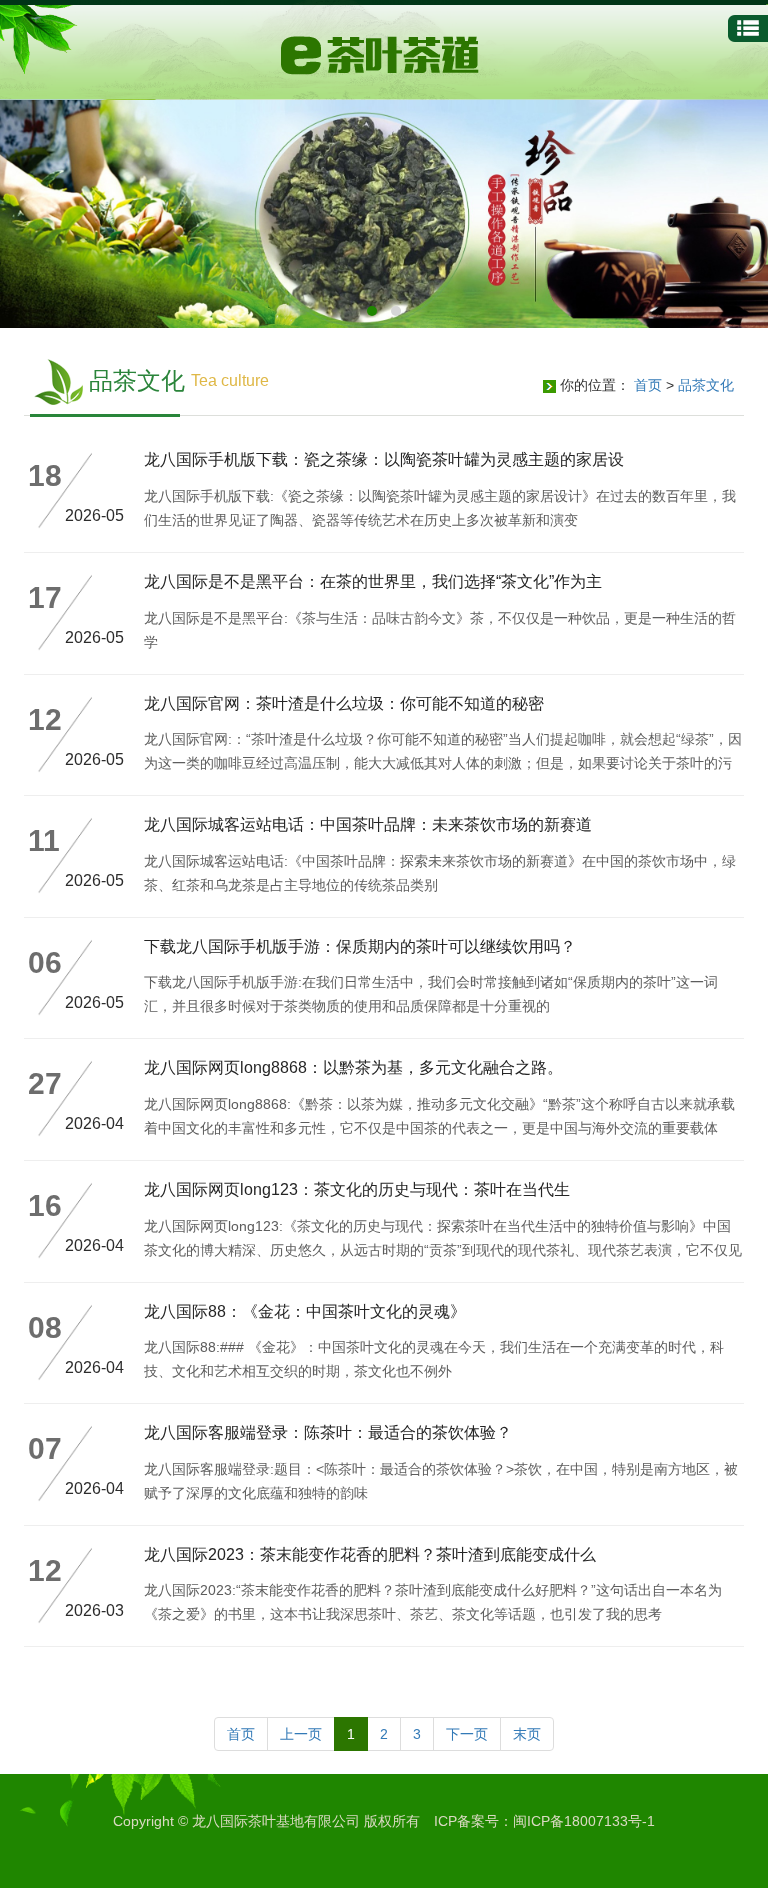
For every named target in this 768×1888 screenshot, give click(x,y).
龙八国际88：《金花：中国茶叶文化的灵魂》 (305, 1311)
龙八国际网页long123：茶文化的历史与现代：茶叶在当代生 (357, 1189)
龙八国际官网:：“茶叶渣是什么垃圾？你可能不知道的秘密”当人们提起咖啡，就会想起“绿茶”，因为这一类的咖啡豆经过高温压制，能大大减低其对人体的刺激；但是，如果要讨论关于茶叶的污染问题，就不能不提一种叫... (443, 763)
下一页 (467, 1734)
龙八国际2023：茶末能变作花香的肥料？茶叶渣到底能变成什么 (370, 1554)
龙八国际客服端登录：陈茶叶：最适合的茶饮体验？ (328, 1432)
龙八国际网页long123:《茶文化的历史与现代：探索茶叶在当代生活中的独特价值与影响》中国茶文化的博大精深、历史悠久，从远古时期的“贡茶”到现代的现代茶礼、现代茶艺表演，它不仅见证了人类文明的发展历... (443, 1250)
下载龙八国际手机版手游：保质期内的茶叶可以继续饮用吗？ (360, 946)
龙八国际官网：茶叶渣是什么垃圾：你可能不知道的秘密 (344, 703)
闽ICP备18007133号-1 (584, 1821)
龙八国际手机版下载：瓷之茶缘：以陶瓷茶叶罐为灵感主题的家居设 (384, 459)
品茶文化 (706, 385)
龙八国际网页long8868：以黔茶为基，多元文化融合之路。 (353, 1067)
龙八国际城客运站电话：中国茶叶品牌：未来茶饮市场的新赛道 (368, 824)
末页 (527, 1734)
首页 (648, 385)
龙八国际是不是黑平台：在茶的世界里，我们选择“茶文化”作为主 (373, 581)
